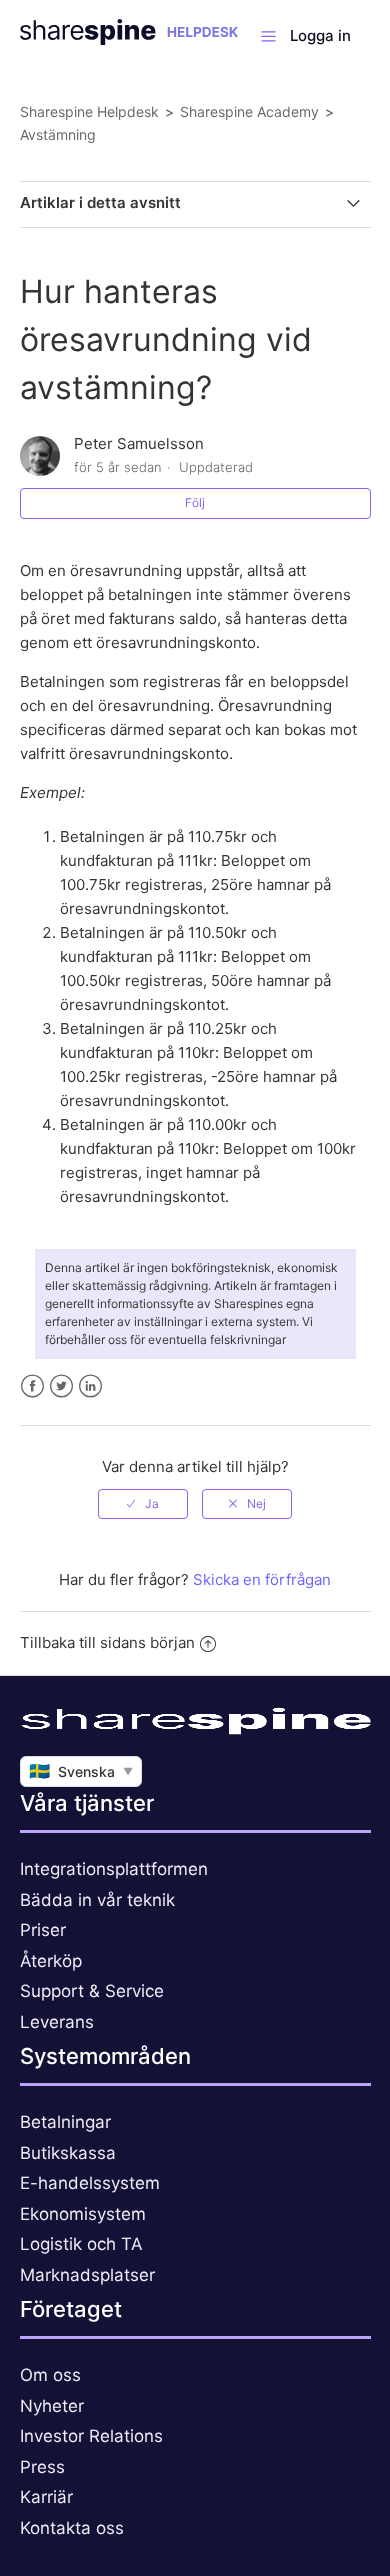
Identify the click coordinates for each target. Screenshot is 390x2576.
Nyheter (52, 2406)
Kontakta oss (72, 2528)
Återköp (51, 1961)
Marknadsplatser (87, 2275)
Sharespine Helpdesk (89, 111)
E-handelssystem (90, 2183)
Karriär (46, 2497)
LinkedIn (90, 1386)
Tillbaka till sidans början (107, 1642)
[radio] (143, 1504)
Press (42, 2467)
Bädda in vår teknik (97, 1900)
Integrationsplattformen (114, 1869)
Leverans (57, 2022)
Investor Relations (91, 2436)
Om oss (50, 2375)
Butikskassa (68, 2153)
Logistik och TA (81, 2244)
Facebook (32, 1386)
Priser (43, 1930)
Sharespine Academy (249, 111)
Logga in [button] (320, 35)
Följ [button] (195, 502)
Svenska (81, 1771)
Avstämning (58, 134)
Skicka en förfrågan (262, 1579)
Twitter (61, 1386)
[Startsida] (129, 39)
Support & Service (92, 1991)
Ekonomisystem (83, 2214)
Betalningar (65, 2122)
